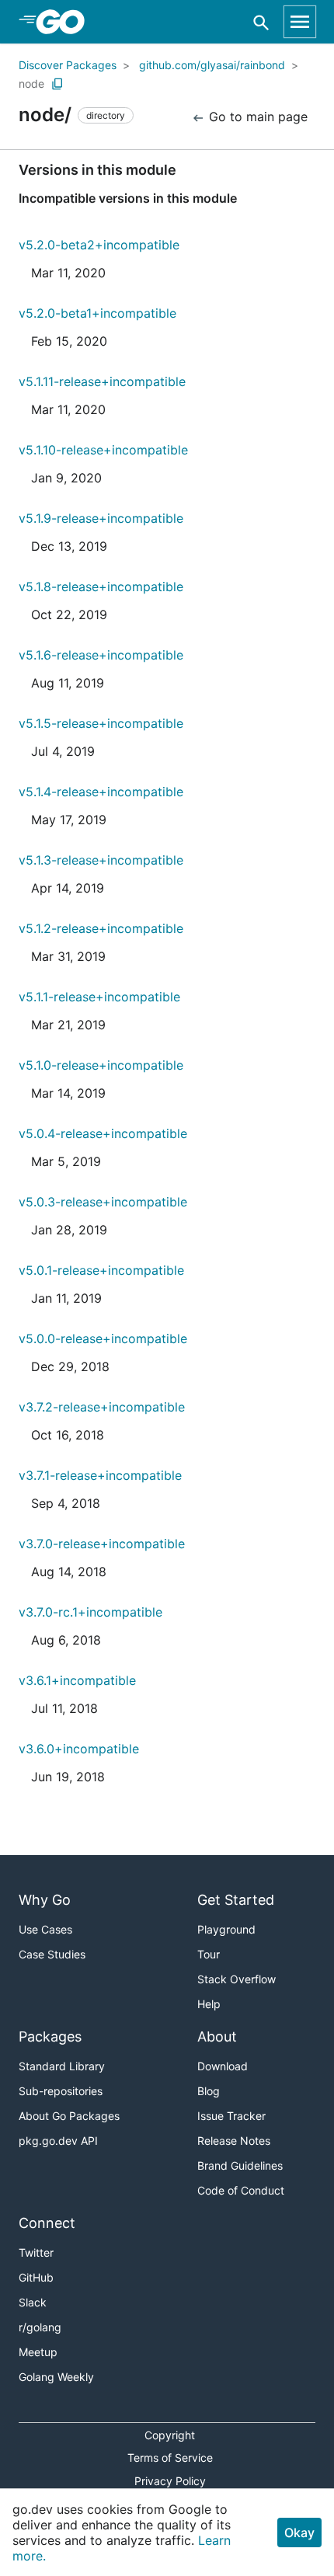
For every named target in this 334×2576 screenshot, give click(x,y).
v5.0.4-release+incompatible (103, 1133)
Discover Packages (68, 65)
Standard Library (62, 2066)
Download (223, 2066)
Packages (50, 2036)
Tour (209, 1954)
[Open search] (261, 22)
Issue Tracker (231, 2116)
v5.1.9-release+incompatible (101, 518)
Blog (209, 2091)
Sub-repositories (61, 2091)
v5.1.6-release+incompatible (101, 655)
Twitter (36, 2252)
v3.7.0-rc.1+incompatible (90, 1612)
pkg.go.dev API (58, 2141)
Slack (33, 2302)
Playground (226, 1929)
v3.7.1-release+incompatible (100, 1475)
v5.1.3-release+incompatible (101, 860)
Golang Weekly (56, 2377)
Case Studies (52, 1954)
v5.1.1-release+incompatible (99, 997)
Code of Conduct (241, 2190)
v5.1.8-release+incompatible (101, 587)
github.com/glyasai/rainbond (212, 65)
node (31, 84)
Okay (299, 2532)
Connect (47, 2223)
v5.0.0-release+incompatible (103, 1338)
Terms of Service (170, 2458)
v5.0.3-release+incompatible (103, 1202)
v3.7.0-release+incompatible (102, 1544)
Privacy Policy (170, 2481)
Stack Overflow (237, 1979)
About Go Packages (69, 2116)
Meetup (38, 2352)
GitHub (36, 2277)
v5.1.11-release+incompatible (102, 381)
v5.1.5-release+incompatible (101, 723)
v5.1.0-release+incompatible (101, 1065)
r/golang (40, 2327)
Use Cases (45, 1929)
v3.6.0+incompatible (79, 1749)
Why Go (45, 1900)
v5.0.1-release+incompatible (101, 1270)
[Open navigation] (300, 22)
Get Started (236, 1900)
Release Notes (234, 2141)
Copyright (170, 2435)
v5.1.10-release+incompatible (103, 450)
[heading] (66, 22)
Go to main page (256, 117)
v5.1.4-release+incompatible (101, 792)
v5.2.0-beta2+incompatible (99, 245)
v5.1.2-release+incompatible (101, 928)
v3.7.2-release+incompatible (102, 1407)
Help (209, 2004)
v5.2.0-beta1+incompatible (97, 313)
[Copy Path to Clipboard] (57, 84)
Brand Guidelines (240, 2165)
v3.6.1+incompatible (77, 1680)
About (217, 2036)
